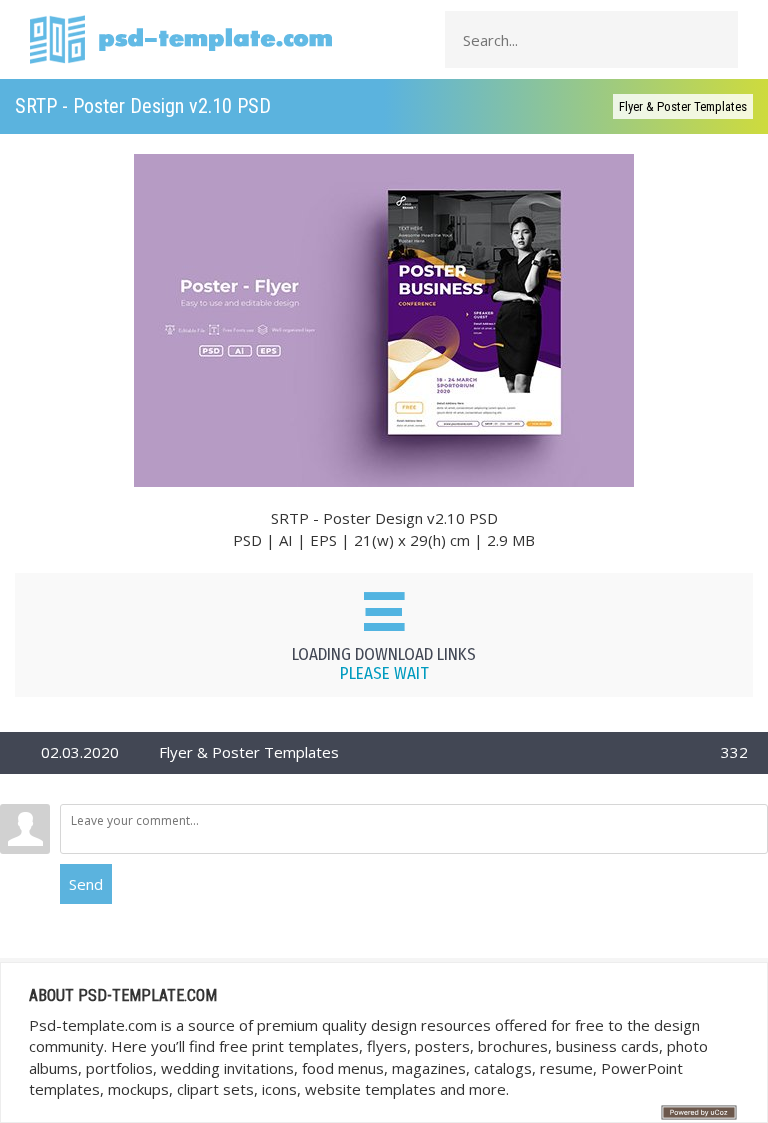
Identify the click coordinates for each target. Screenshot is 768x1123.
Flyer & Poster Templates (683, 106)
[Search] (717, 40)
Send (86, 884)
